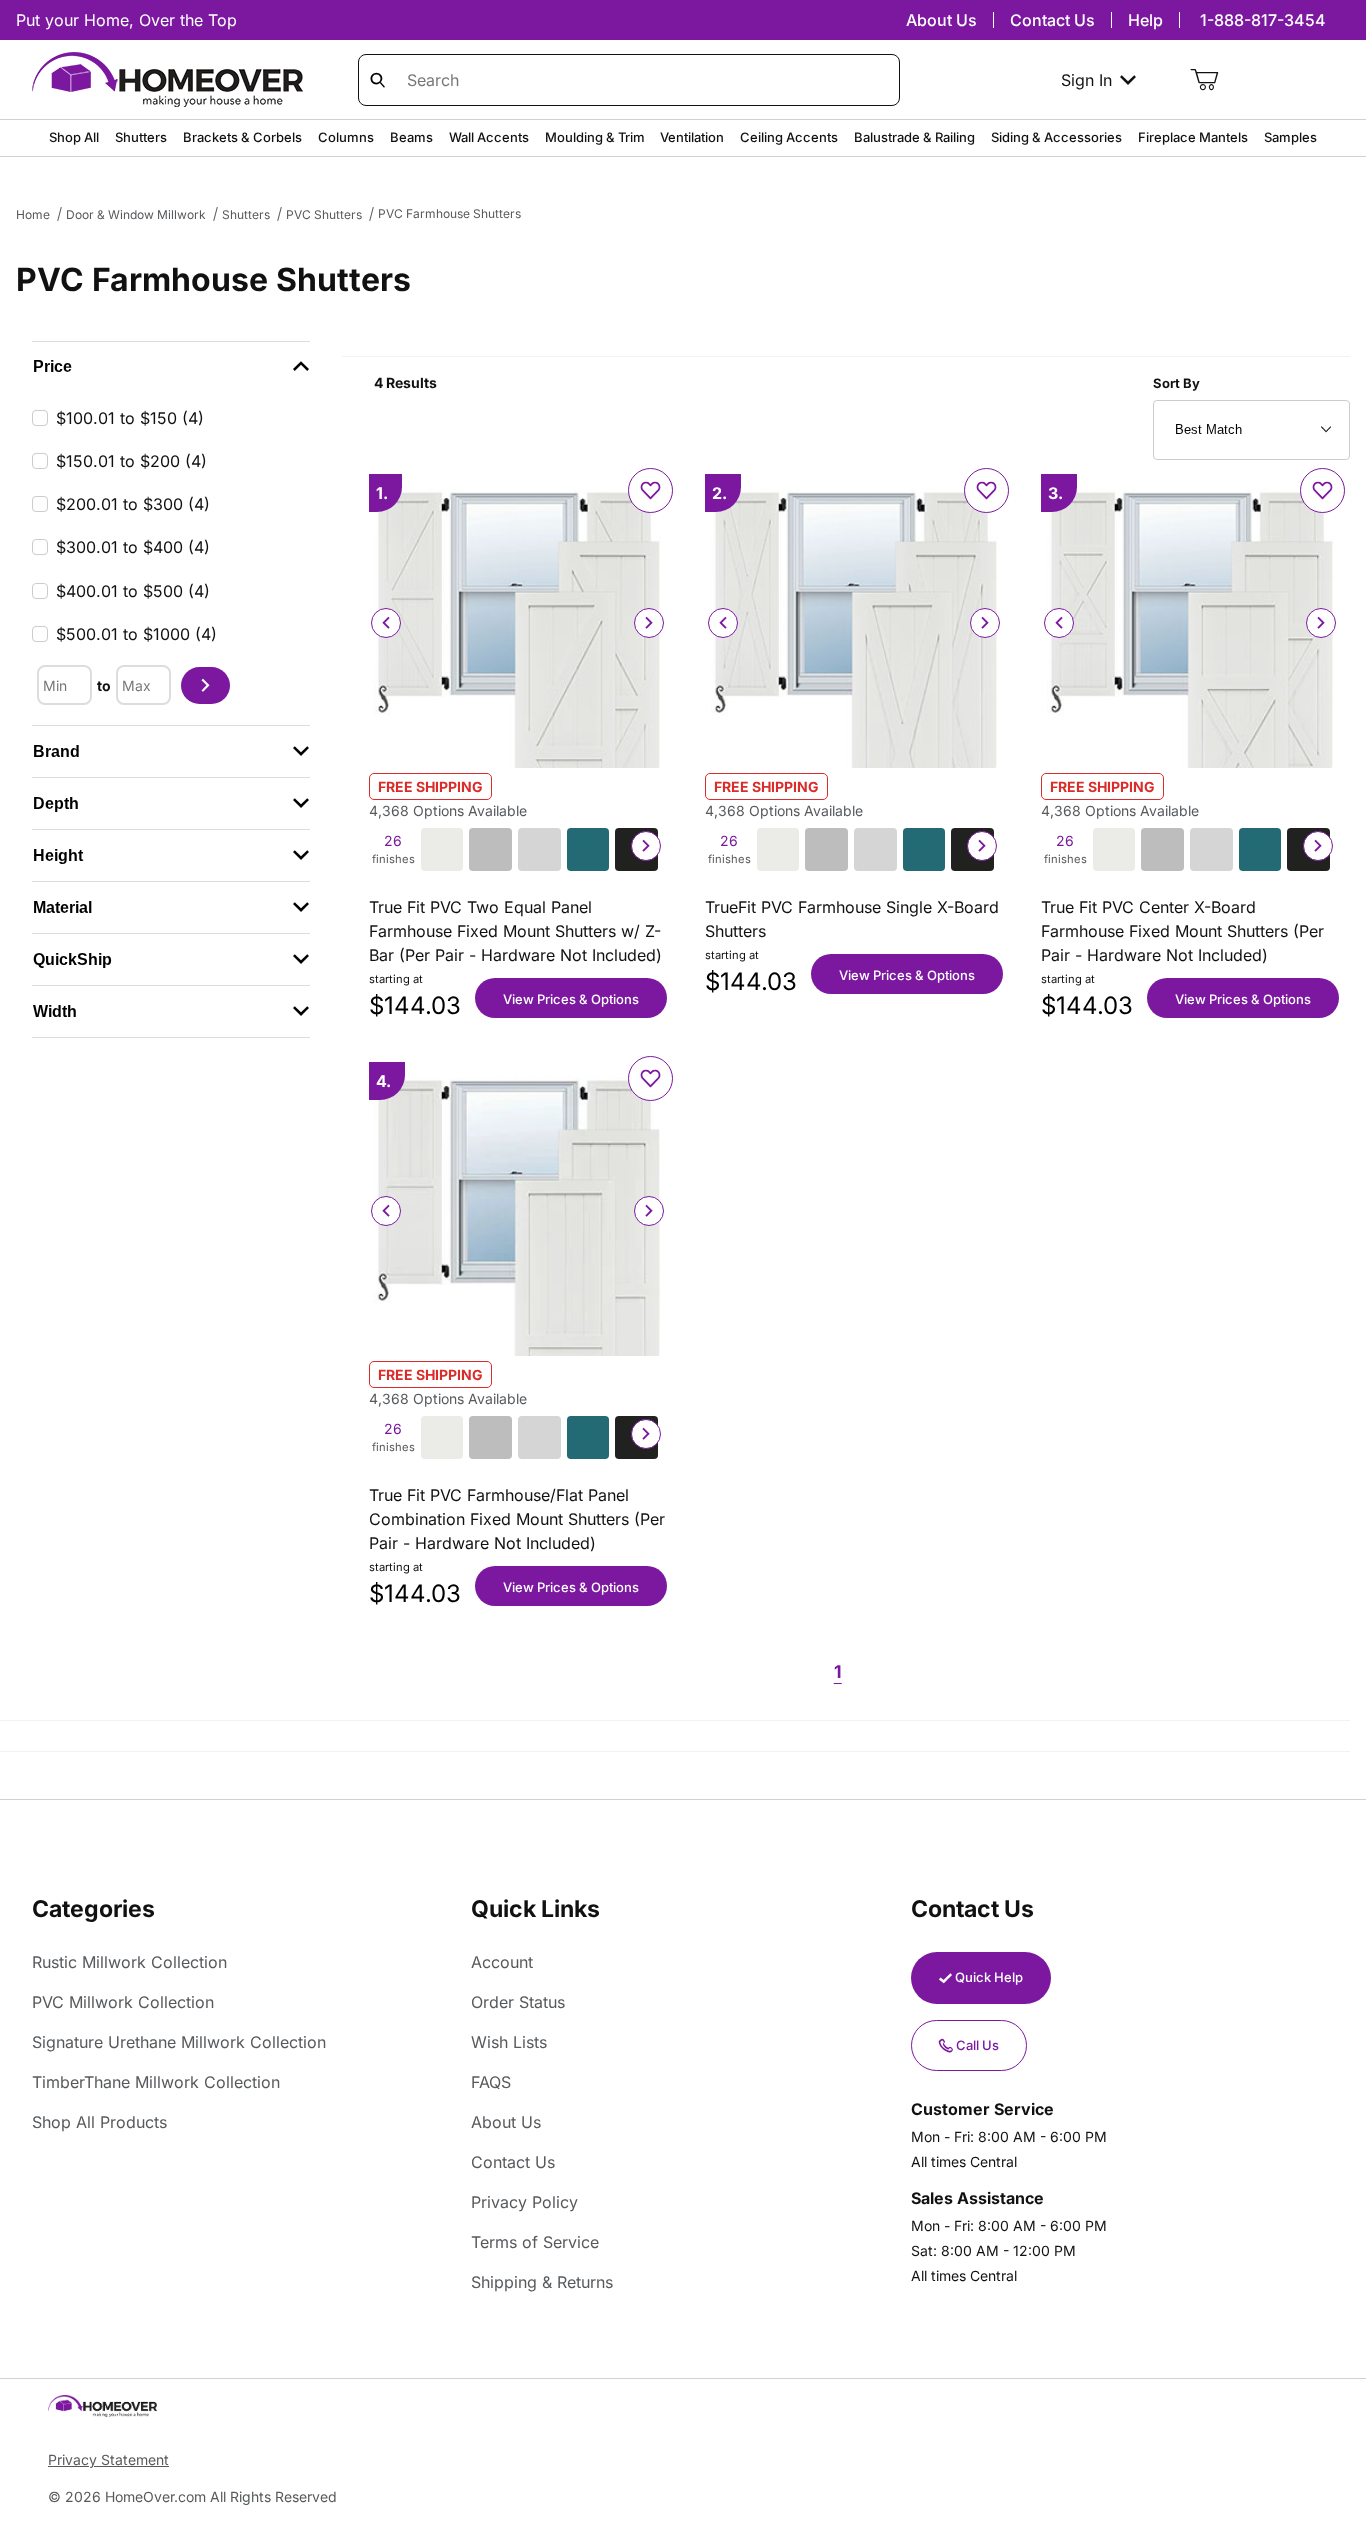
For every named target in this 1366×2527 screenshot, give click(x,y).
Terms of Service (535, 2242)
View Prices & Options (571, 999)
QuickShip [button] (72, 959)
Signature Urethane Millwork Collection (179, 2042)
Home (33, 214)
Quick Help (989, 1977)
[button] (171, 367)
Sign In (1086, 80)
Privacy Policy (524, 2202)
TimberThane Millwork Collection (156, 2082)
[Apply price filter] (205, 685)
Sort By (1176, 383)
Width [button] (55, 1011)
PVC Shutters (324, 214)
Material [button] (62, 907)
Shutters (246, 214)
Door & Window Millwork (136, 214)
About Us (941, 20)
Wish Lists (509, 2042)
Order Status (518, 2002)
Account (502, 1962)
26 (392, 849)
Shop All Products (99, 2122)
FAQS (491, 2082)
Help (1145, 20)
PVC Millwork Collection (123, 2002)
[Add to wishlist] (650, 490)
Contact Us (1052, 20)
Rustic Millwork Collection (129, 1962)
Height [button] (58, 855)
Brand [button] (56, 751)
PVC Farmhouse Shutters (449, 213)
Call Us (977, 2045)
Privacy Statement (108, 2459)
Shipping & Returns (542, 2282)
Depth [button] (56, 803)
